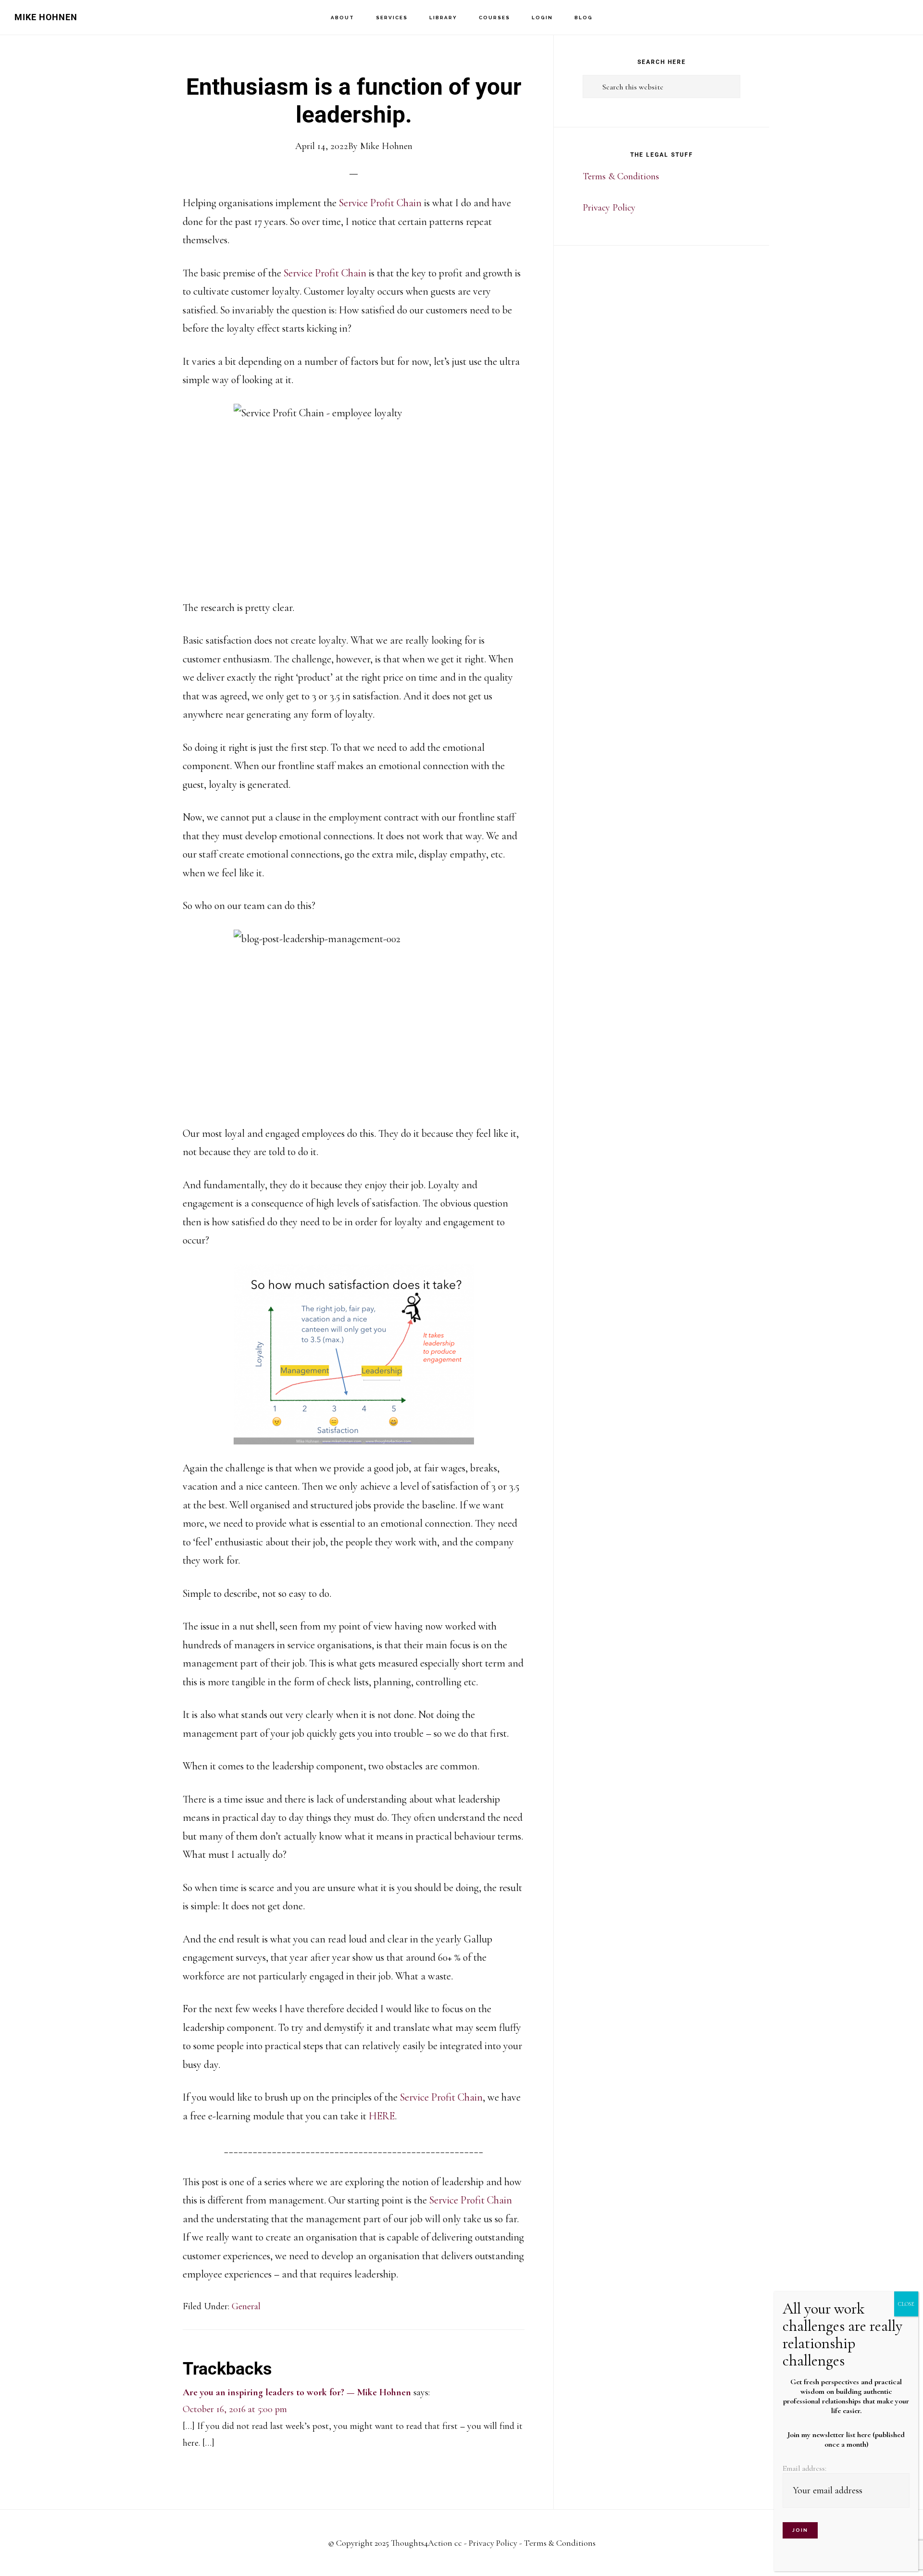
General (246, 2306)
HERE (382, 2116)
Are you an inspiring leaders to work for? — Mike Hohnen (297, 2392)
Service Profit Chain (380, 203)
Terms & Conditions (621, 176)
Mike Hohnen (46, 17)
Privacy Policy (609, 208)
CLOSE (906, 2304)
